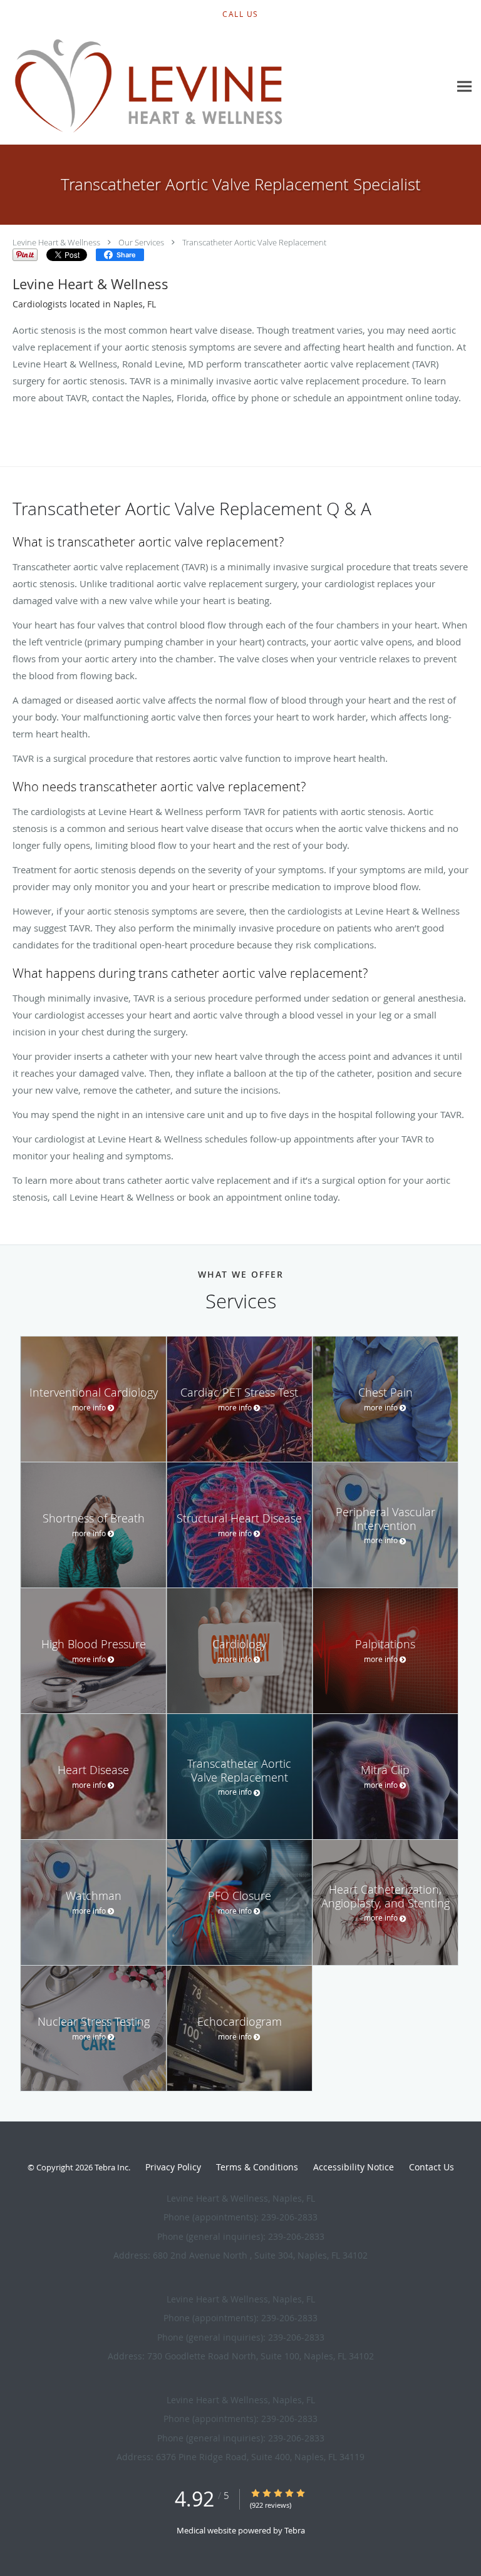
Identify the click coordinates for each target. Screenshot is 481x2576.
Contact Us (432, 2167)
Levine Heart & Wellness (56, 242)
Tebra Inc (111, 2167)
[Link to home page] (202, 87)
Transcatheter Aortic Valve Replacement (254, 242)
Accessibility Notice (354, 2167)
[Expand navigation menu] (464, 87)
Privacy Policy (173, 2167)
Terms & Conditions (257, 2167)
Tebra (295, 2530)
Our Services (141, 242)
